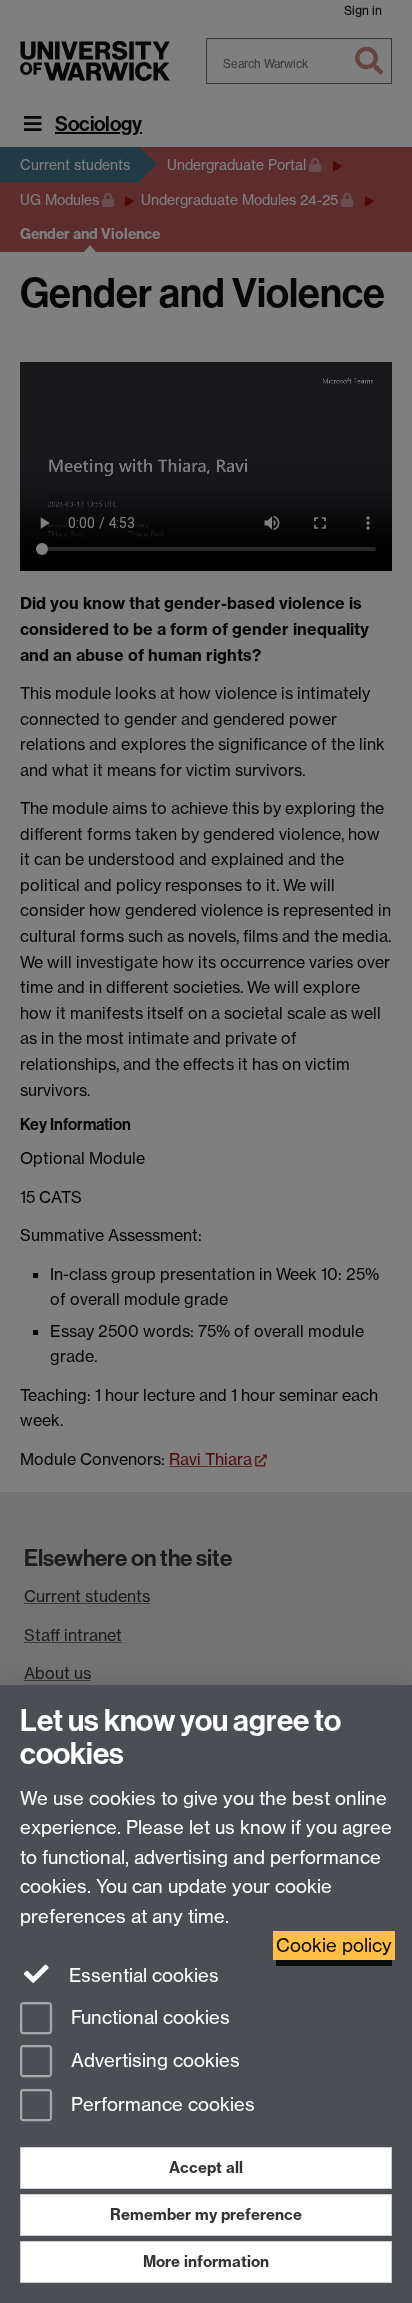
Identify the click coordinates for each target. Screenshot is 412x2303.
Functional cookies (148, 2017)
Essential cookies (141, 1975)
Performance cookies (160, 2105)
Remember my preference (206, 2214)
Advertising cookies (153, 2061)
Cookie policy (334, 1945)
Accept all (206, 2167)
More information (206, 2261)
